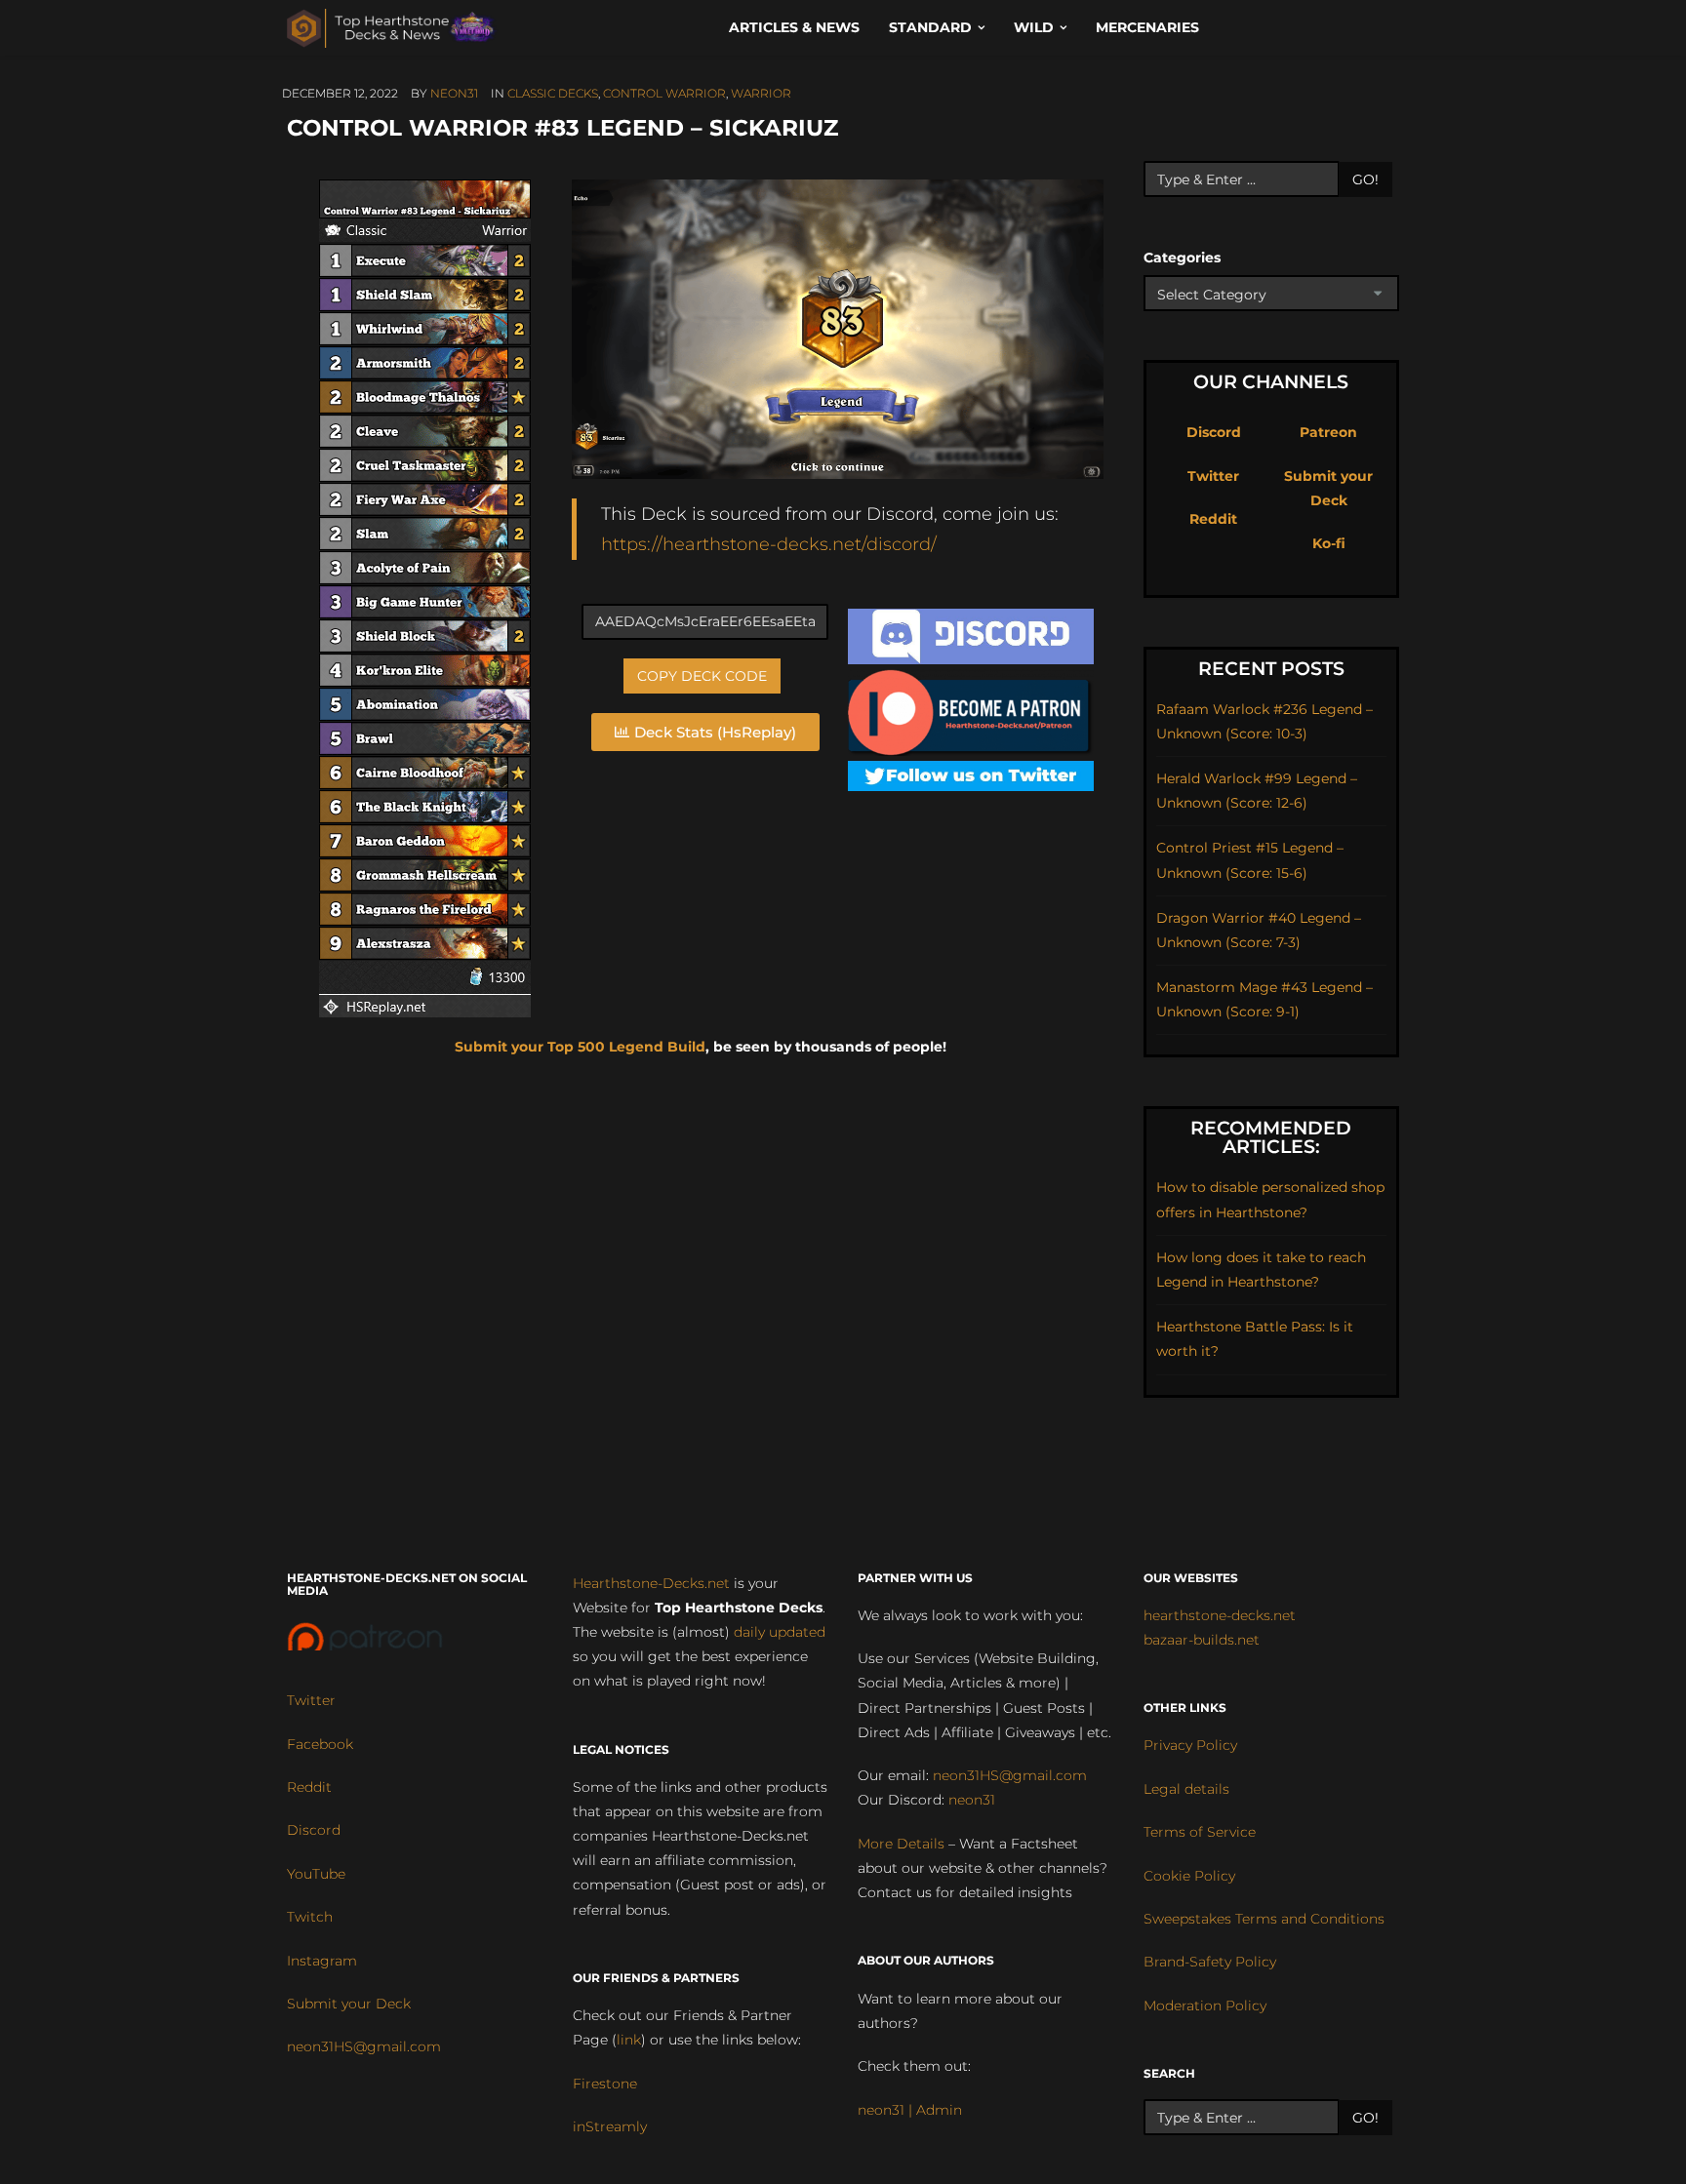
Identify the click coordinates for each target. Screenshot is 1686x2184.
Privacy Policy (1190, 1745)
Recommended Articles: (1271, 1137)
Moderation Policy (1205, 2005)
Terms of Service (1200, 1832)
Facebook (320, 1744)
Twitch (310, 1917)
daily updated (780, 1632)
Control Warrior (664, 93)
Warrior (761, 93)
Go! (1365, 179)
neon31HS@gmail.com (364, 2046)
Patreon (1328, 432)
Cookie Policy (1189, 1876)
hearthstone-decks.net (1220, 1615)
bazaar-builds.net (1202, 1640)
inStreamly (610, 2126)
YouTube (316, 1874)
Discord (1214, 432)
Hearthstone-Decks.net (651, 1583)
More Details (901, 1844)
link (629, 2040)
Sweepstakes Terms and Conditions (1264, 1919)
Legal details (1186, 1789)
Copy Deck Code (702, 676)
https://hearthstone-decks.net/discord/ (769, 544)
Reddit (1213, 519)
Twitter (1213, 476)
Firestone (605, 2084)
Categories (1182, 258)
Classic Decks (553, 93)
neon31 (454, 93)
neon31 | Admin (910, 2110)
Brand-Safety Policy (1210, 1962)
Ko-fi (1329, 543)
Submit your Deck (349, 2004)
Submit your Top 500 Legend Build (580, 1047)
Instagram (322, 1961)
